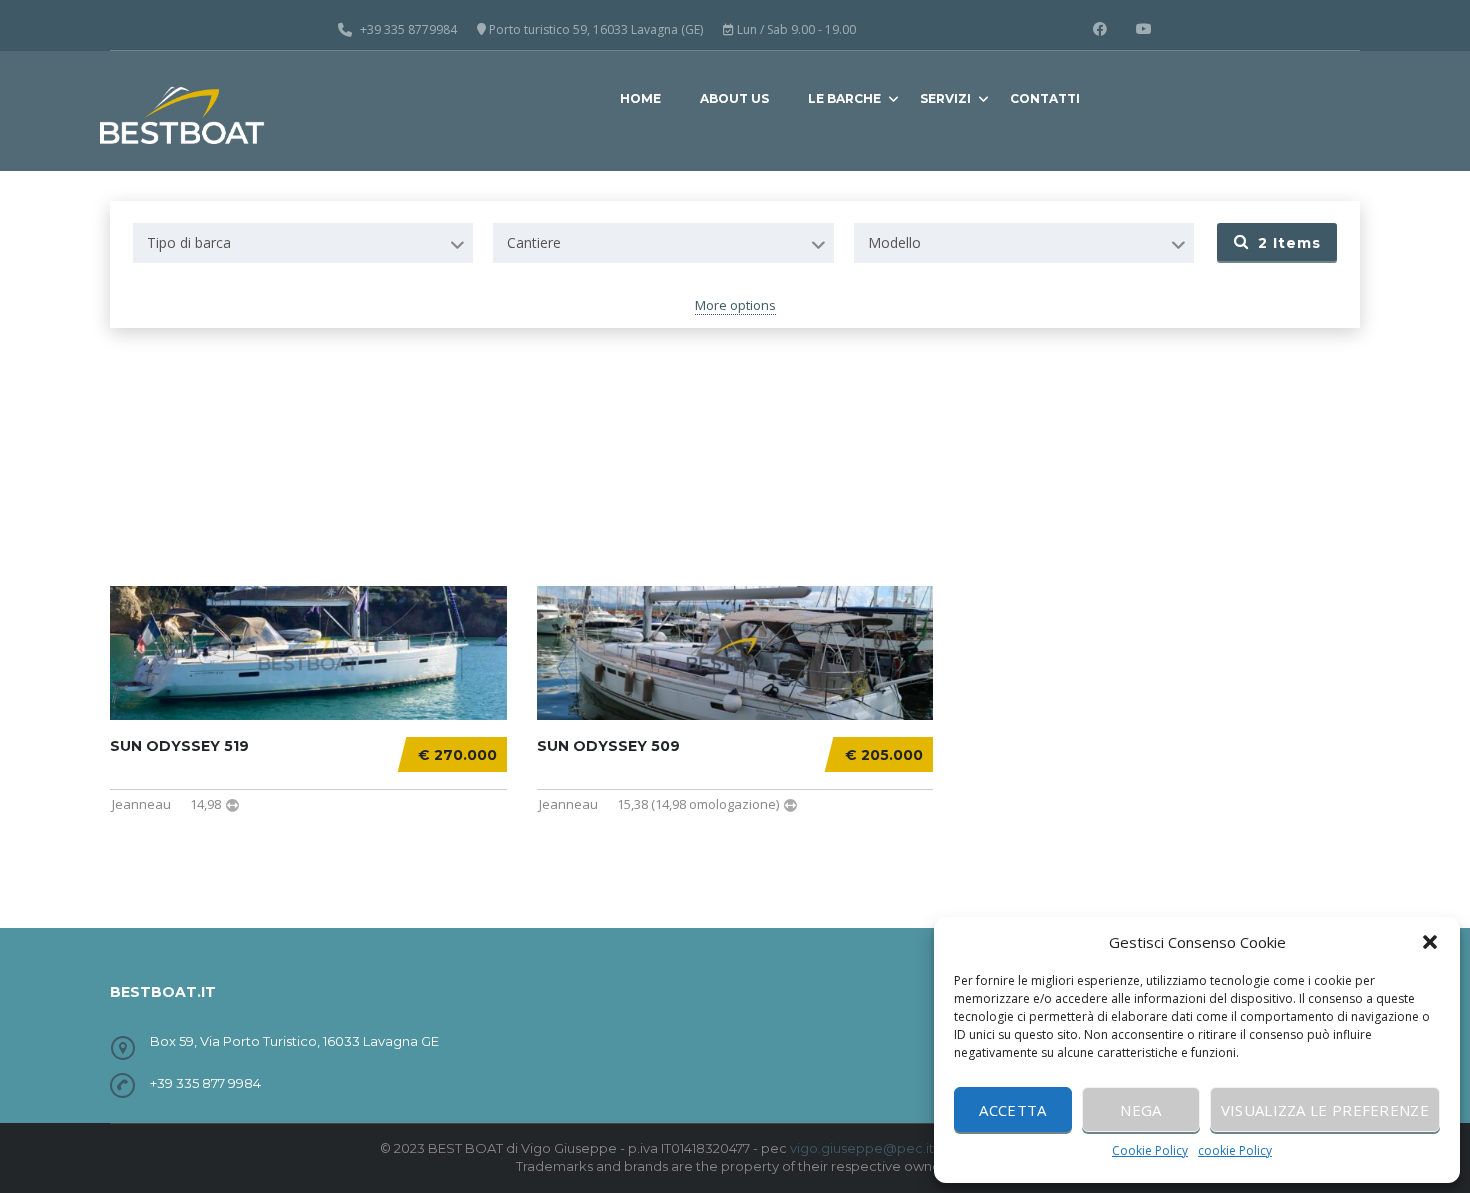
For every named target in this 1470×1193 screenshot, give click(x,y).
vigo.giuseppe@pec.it (862, 1148)
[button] (1430, 942)
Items (1289, 243)
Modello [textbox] (894, 242)
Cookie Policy (1150, 1150)
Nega (1140, 1110)
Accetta (1012, 1110)
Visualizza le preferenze (1325, 1110)
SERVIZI (945, 98)
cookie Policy (1235, 1150)
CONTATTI (1045, 98)
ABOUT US (734, 98)
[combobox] (303, 243)
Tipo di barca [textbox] (189, 242)
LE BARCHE (844, 98)
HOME (640, 98)
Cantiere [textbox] (534, 242)
